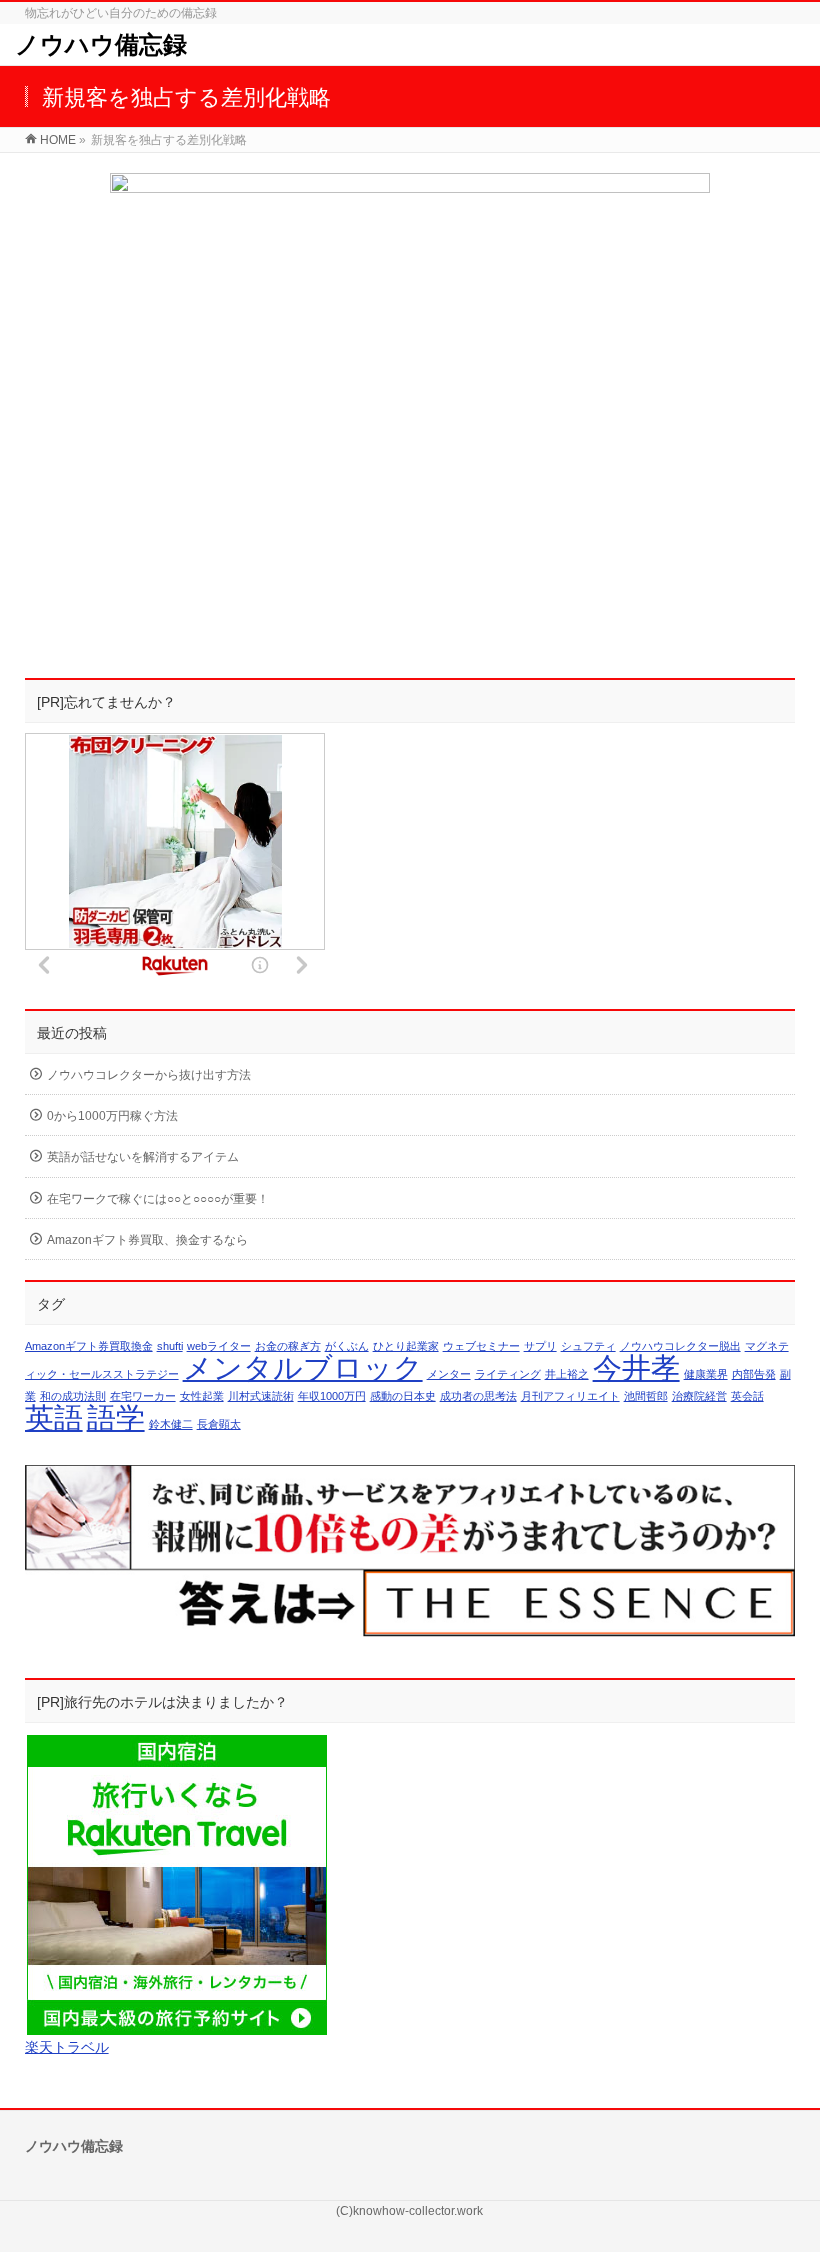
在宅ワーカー (143, 1396)
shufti (170, 1346)
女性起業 (202, 1396)
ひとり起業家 (406, 1346)
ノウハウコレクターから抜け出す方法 (149, 1075)
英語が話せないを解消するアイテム (143, 1157)
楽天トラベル (67, 2047)
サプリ (540, 1346)
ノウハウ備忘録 (101, 44)
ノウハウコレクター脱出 (680, 1346)
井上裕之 (567, 1374)
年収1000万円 (332, 1396)
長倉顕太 (219, 1424)
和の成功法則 (73, 1396)
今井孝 (636, 1367)
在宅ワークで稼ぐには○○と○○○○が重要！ (158, 1199)
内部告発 (754, 1374)
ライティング (508, 1374)
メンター (449, 1374)
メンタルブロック (303, 1367)
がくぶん (347, 1346)
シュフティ (588, 1346)
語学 (116, 1417)
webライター (219, 1346)
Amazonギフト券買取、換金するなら (147, 1240)
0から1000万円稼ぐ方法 (112, 1116)
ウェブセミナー (481, 1346)
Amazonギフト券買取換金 (89, 1346)
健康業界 (706, 1374)
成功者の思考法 (478, 1396)
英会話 (747, 1396)
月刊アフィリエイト (570, 1396)
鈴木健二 (171, 1424)
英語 (54, 1417)
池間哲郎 (646, 1396)
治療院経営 (699, 1396)
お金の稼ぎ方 (288, 1346)
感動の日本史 (403, 1396)
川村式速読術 (261, 1396)
